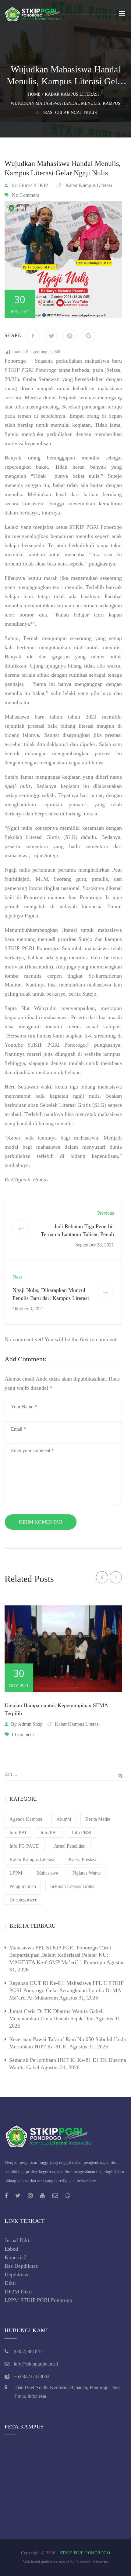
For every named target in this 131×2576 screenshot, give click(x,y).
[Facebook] (33, 336)
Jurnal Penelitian (70, 1846)
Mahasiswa (47, 1873)
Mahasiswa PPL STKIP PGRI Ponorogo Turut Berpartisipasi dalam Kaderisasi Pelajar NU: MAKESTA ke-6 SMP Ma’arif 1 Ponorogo (60, 1955)
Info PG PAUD (25, 1846)
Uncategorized (23, 1900)
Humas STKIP (33, 185)
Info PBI (18, 1833)
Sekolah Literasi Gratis (72, 1886)
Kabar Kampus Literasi (89, 185)
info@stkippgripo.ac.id (36, 2364)
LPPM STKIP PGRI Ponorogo (38, 2300)
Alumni (64, 1819)
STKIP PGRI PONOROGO (85, 2553)
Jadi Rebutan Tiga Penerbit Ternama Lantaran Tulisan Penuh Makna (77, 1234)
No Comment (25, 195)
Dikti (10, 2283)
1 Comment (23, 1734)
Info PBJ (49, 1833)
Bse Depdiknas (21, 2266)
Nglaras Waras (87, 1873)
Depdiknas (16, 2274)
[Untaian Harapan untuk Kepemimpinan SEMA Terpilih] (63, 1649)
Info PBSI (82, 1833)
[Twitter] (51, 336)
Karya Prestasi (82, 1859)
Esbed (11, 2249)
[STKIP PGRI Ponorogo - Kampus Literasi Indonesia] (35, 13)
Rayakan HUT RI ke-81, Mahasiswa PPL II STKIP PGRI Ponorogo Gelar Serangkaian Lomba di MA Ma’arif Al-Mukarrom (66, 1990)
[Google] (89, 336)
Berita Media (98, 1819)
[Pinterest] (70, 336)
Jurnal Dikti (18, 2240)
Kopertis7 (15, 2257)
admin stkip (30, 1724)
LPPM (16, 1873)
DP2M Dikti (18, 2292)
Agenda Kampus (26, 1819)
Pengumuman (23, 1886)
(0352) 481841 (28, 2351)
